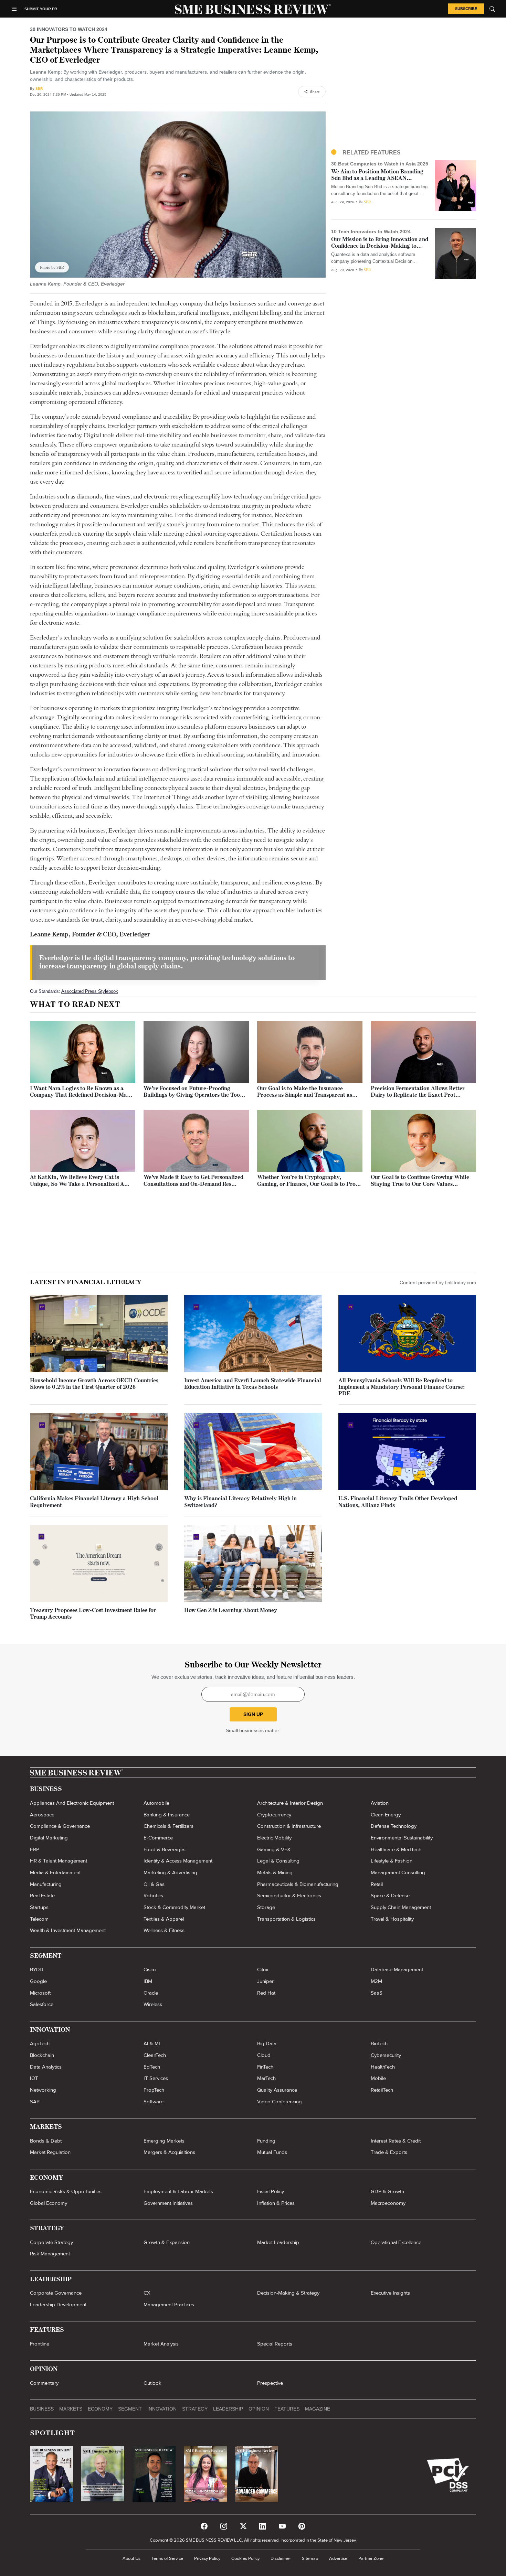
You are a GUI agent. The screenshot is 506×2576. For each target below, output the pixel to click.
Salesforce (42, 2004)
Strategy (195, 2409)
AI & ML (152, 2043)
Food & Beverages (165, 1849)
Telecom (39, 1919)
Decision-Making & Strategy (288, 2293)
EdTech (152, 2067)
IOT (34, 2078)
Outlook (152, 2383)
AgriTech (40, 2043)
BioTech (379, 2043)
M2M (376, 1981)
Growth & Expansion (167, 2242)
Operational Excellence (396, 2242)
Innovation (162, 2409)
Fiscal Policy (271, 2191)
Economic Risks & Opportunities (66, 2191)
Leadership (228, 2409)
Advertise (338, 2558)
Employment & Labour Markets (178, 2191)
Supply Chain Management (401, 1907)
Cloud (264, 2055)
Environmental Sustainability (402, 1838)
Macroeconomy (388, 2203)
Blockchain (42, 2055)
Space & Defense (390, 1896)
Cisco (150, 1969)
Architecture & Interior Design (290, 1803)
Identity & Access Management (178, 1861)
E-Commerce (158, 1838)
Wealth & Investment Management (68, 1930)
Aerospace (42, 1815)
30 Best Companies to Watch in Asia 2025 (380, 164)
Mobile (378, 2078)
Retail (377, 1884)
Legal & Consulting (278, 1861)
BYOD (37, 1969)
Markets (71, 2409)
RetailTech (382, 2090)
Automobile (156, 1803)
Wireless (153, 2004)
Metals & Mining (275, 1872)
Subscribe (466, 9)
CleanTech (155, 2055)
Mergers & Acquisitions (169, 2152)
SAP (35, 2102)
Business (42, 2409)
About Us (131, 2558)
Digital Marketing (49, 1838)
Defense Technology (394, 1826)
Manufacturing (46, 1884)
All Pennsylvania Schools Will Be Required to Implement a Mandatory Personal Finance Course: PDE (402, 1387)
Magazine (318, 2409)
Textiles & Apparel (164, 1919)
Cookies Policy (245, 2558)
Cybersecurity (386, 2055)
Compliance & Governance (60, 1826)
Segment (130, 2409)
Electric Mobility (274, 1838)
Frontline (40, 2344)
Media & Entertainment (55, 1872)
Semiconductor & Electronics (289, 1896)
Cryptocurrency (274, 1815)
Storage (266, 1907)
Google (38, 1981)
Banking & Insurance (167, 1815)
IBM (148, 1981)
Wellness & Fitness (164, 1930)
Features (287, 2409)
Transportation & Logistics (286, 1919)
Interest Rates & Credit (396, 2141)
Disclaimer (281, 2558)
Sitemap (310, 2558)
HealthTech (383, 2067)
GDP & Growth (387, 2191)
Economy (100, 2409)
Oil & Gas (154, 1884)
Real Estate (42, 1896)
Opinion (259, 2409)
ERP (35, 1849)
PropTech (154, 2090)
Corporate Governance (56, 2293)
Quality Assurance (277, 2090)
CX (147, 2293)
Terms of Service (167, 2558)
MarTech (266, 2078)
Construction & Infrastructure (289, 1826)
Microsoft (40, 1993)
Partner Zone (371, 2558)
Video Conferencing (280, 2102)
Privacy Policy (207, 2558)
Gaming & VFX (274, 1849)
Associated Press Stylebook (90, 991)
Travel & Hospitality (392, 1919)
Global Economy (49, 2203)
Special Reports (275, 2344)
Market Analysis (161, 2344)
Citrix (263, 1969)
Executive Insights (390, 2293)
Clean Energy (386, 1815)
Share (315, 92)
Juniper (265, 1981)
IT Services (156, 2078)
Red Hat (266, 1993)
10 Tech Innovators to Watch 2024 (371, 232)
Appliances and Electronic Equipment (72, 1803)
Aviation (380, 1803)
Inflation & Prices (276, 2203)
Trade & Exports (389, 2152)
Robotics (153, 1896)
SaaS (377, 1993)
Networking (43, 2090)
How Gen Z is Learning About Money (231, 1611)
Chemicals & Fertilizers (168, 1826)
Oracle (151, 1993)
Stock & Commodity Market (174, 1907)
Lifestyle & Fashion (392, 1861)
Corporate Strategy (51, 2242)
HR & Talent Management (59, 1861)
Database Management (397, 1969)
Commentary (44, 2383)
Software (154, 2102)
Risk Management (50, 2254)
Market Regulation (50, 2152)
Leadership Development (58, 2305)
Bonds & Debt (46, 2141)
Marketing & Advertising (170, 1872)
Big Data (267, 2043)
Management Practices (169, 2305)
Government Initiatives (168, 2203)
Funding (266, 2141)
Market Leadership (278, 2242)
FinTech (265, 2067)
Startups (39, 1907)
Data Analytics (46, 2067)
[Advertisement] (404, 89)
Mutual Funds (272, 2152)
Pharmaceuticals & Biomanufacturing (298, 1884)
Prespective (270, 2383)
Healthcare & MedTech (396, 1849)
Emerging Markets (164, 2141)
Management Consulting (398, 1872)
